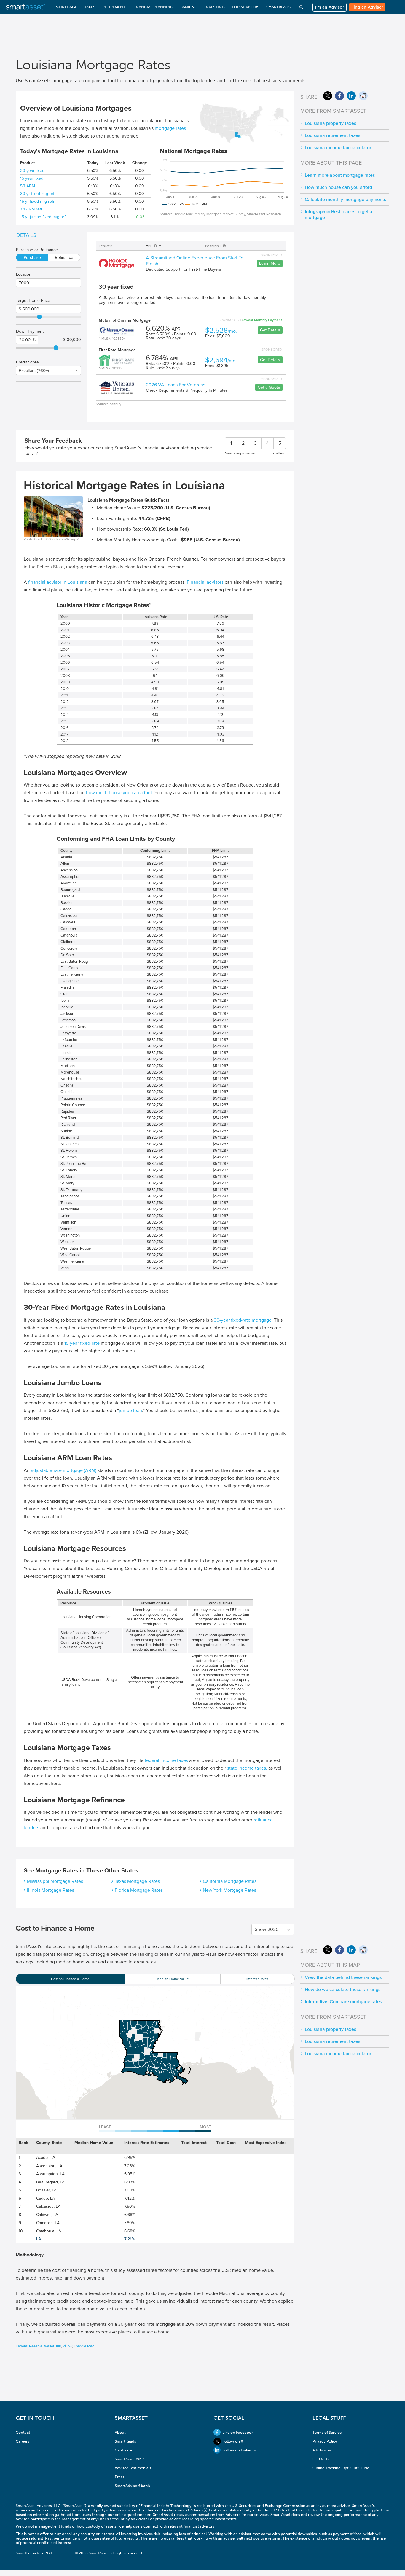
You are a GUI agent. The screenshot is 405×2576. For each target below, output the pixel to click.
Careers (23, 2441)
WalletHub (53, 2346)
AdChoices (322, 2450)
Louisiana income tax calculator (338, 148)
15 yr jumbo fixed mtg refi (43, 217)
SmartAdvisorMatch (132, 2486)
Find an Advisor (367, 7)
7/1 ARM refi (31, 209)
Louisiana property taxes (330, 123)
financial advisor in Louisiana (58, 582)
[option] (70, 1979)
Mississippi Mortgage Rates (55, 1881)
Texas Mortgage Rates (137, 1881)
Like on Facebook (238, 2432)
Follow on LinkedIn (239, 2450)
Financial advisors (205, 582)
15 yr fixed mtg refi (37, 201)
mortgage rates (170, 128)
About (120, 2432)
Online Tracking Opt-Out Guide (341, 2468)
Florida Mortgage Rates (139, 1890)
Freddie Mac (84, 2346)
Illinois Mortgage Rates (51, 1890)
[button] (142, 2058)
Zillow (67, 2346)
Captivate (123, 2450)
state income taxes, (247, 1768)
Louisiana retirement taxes (333, 135)
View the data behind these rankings (343, 1977)
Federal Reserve (29, 2346)
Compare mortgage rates (343, 2002)
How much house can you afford (338, 187)
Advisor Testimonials (133, 2468)
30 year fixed (32, 171)
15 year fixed (32, 178)
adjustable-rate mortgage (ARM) (64, 1470)
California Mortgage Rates (230, 1881)
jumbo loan (130, 1411)
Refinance (64, 257)
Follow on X (233, 2441)
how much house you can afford (119, 793)
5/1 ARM (28, 186)
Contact (23, 2432)
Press (119, 2477)
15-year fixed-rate (82, 1343)
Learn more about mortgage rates (340, 175)
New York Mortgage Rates (229, 1890)
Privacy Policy (325, 2441)
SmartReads (125, 2441)
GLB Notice (323, 2459)
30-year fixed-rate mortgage (243, 1320)
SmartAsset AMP (129, 2459)
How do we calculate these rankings (343, 1990)
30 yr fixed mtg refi (38, 194)
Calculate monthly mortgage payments (345, 200)
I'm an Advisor (330, 7)
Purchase (32, 257)
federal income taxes (166, 1760)
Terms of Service (327, 2432)
